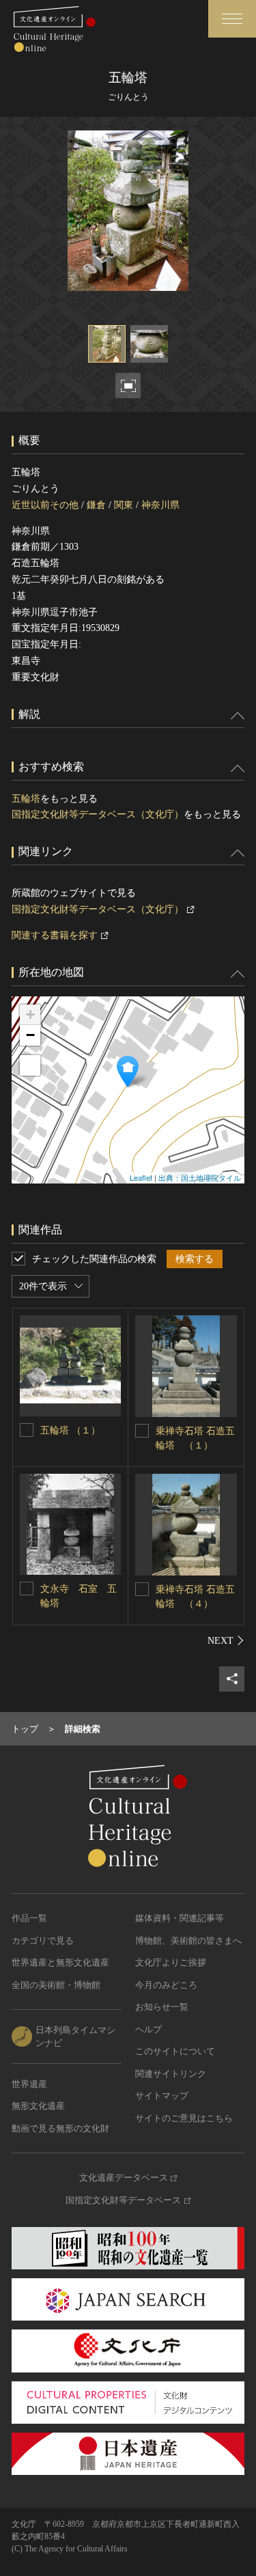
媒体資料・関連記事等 (180, 1918)
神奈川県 (160, 505)
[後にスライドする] (226, 1640)
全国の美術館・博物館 (56, 1985)
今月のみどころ (166, 1985)
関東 (124, 505)
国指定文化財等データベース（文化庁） (98, 814)
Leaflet (141, 1177)
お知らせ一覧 (162, 2007)
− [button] (30, 1035)
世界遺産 (29, 2084)
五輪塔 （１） (70, 1430)
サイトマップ (162, 2096)
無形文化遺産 (38, 2106)
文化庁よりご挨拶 (171, 1962)
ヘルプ (148, 2029)
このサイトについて (175, 2051)
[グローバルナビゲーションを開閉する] (232, 19)
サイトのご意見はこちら (184, 2118)
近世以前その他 (45, 505)
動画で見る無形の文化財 (60, 2128)
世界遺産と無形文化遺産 (60, 1962)
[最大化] (30, 1065)
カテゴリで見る (43, 1941)
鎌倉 (96, 505)
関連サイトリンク (171, 2074)
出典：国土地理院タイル (200, 1177)
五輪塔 (26, 799)
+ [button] (30, 1014)
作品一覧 (29, 1918)
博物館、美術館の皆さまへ (188, 1941)
